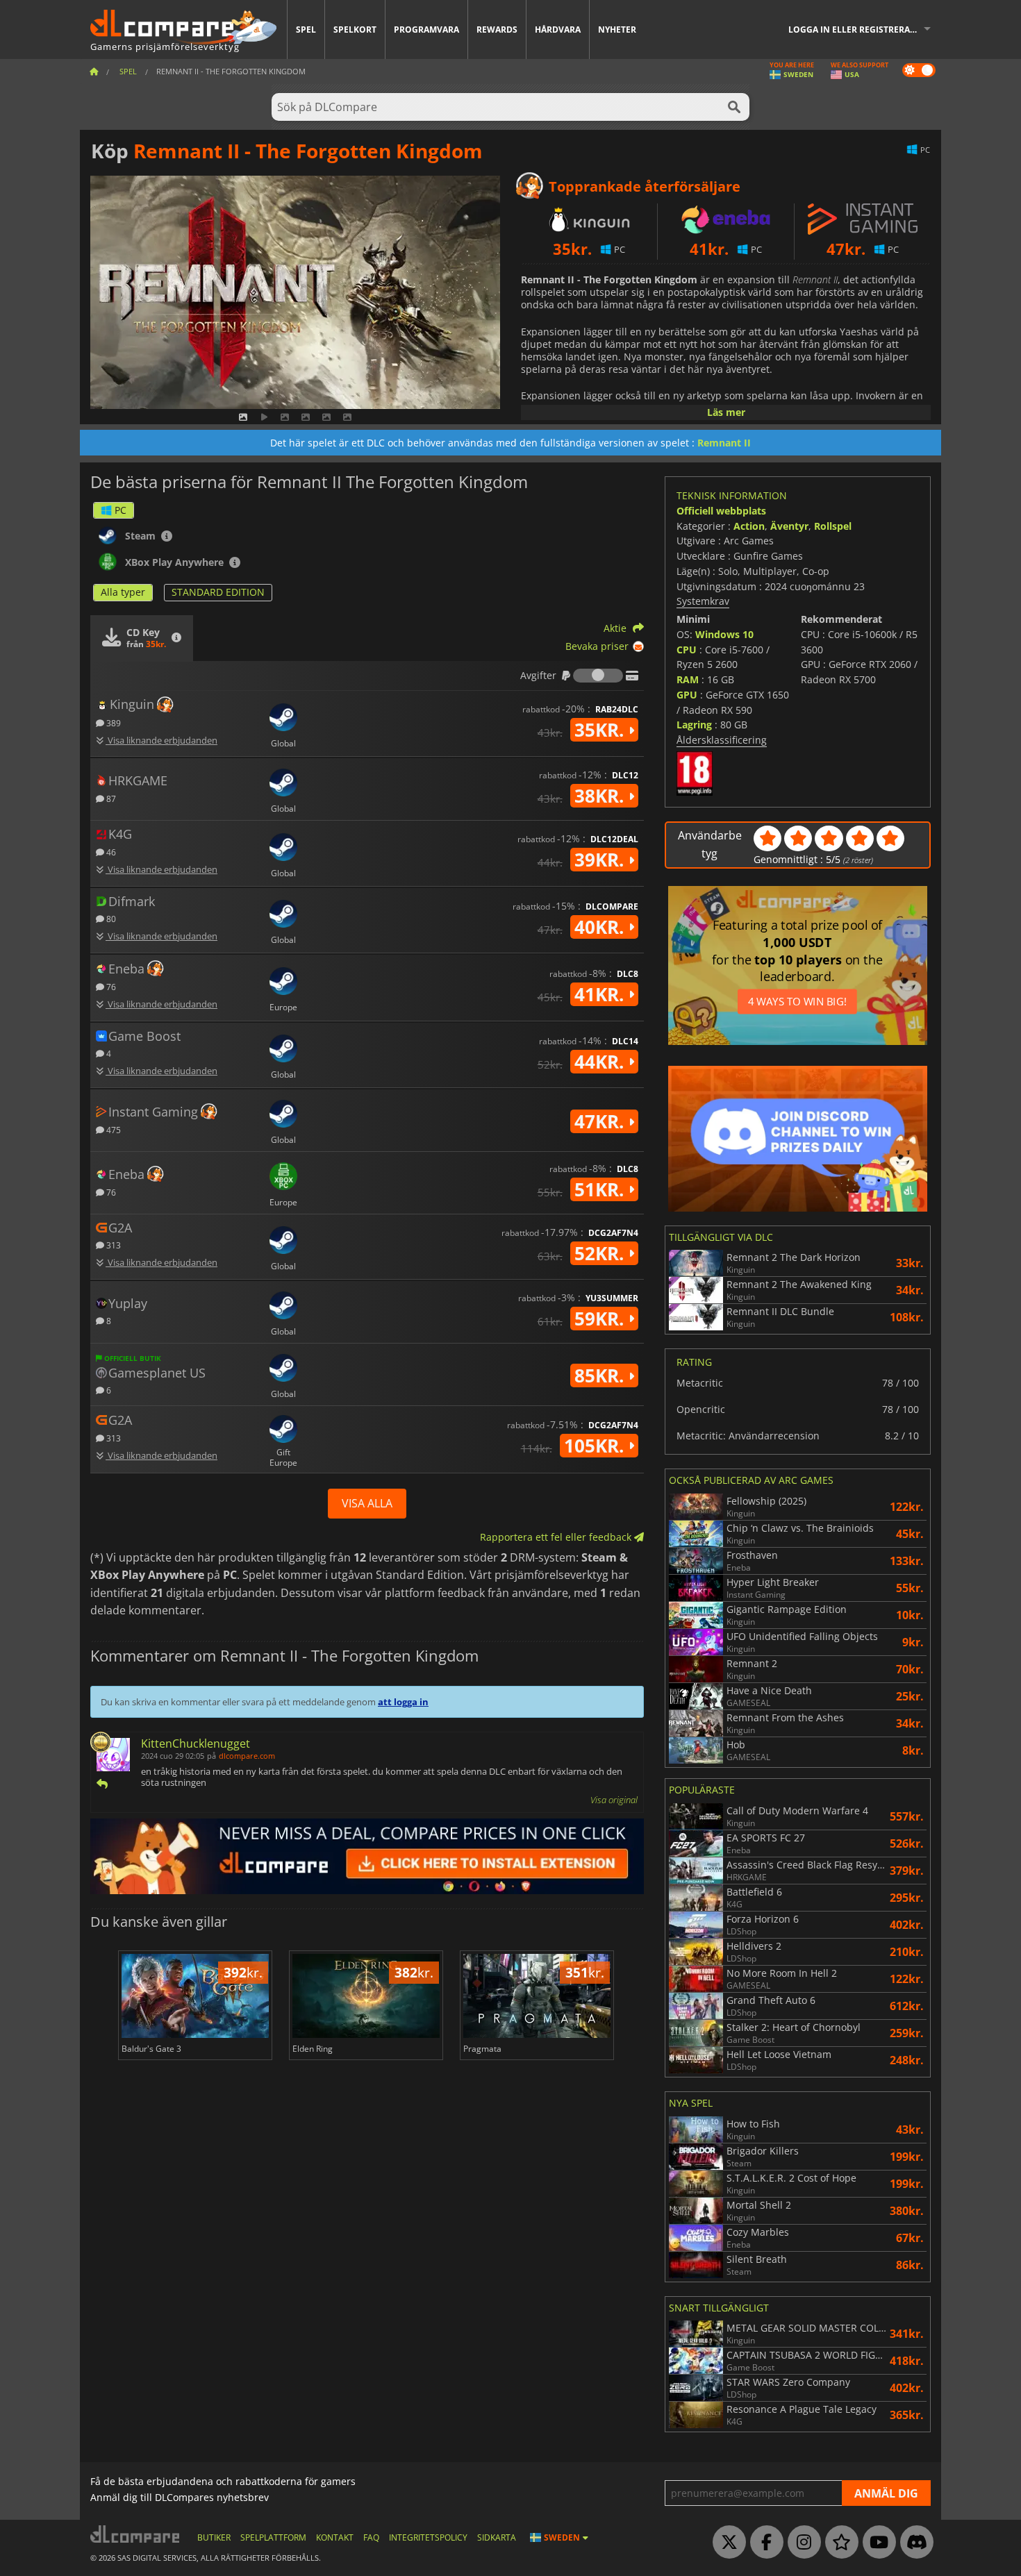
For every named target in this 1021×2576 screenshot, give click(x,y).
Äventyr (789, 526)
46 (110, 852)
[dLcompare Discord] (913, 2543)
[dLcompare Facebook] (763, 2543)
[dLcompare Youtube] (876, 2543)
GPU (687, 695)
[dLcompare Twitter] (726, 2543)
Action (749, 526)
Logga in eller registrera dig (858, 30)
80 (110, 918)
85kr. (601, 1375)
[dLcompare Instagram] (801, 2543)
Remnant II (724, 443)
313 (113, 1245)
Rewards (497, 30)
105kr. (596, 1446)
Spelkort (355, 30)
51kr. (601, 1189)
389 (113, 722)
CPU (687, 650)
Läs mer (726, 412)
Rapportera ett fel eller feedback (557, 1537)
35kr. (601, 730)
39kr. (601, 860)
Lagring (694, 725)
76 (110, 986)
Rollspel (833, 526)
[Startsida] (94, 71)
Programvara (426, 30)
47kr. (601, 1121)
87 (110, 798)
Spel (306, 30)
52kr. (601, 1253)
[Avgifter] (598, 676)
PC (121, 510)
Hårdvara (558, 30)
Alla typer (123, 592)
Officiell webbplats (721, 511)
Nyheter (617, 30)
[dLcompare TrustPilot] (838, 2543)
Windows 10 (724, 634)
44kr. (601, 1062)
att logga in (403, 1702)
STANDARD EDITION (218, 592)
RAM (688, 679)
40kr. (601, 927)
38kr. (601, 796)
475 (113, 1129)
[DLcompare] (136, 2534)
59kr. (601, 1319)
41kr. (601, 994)
